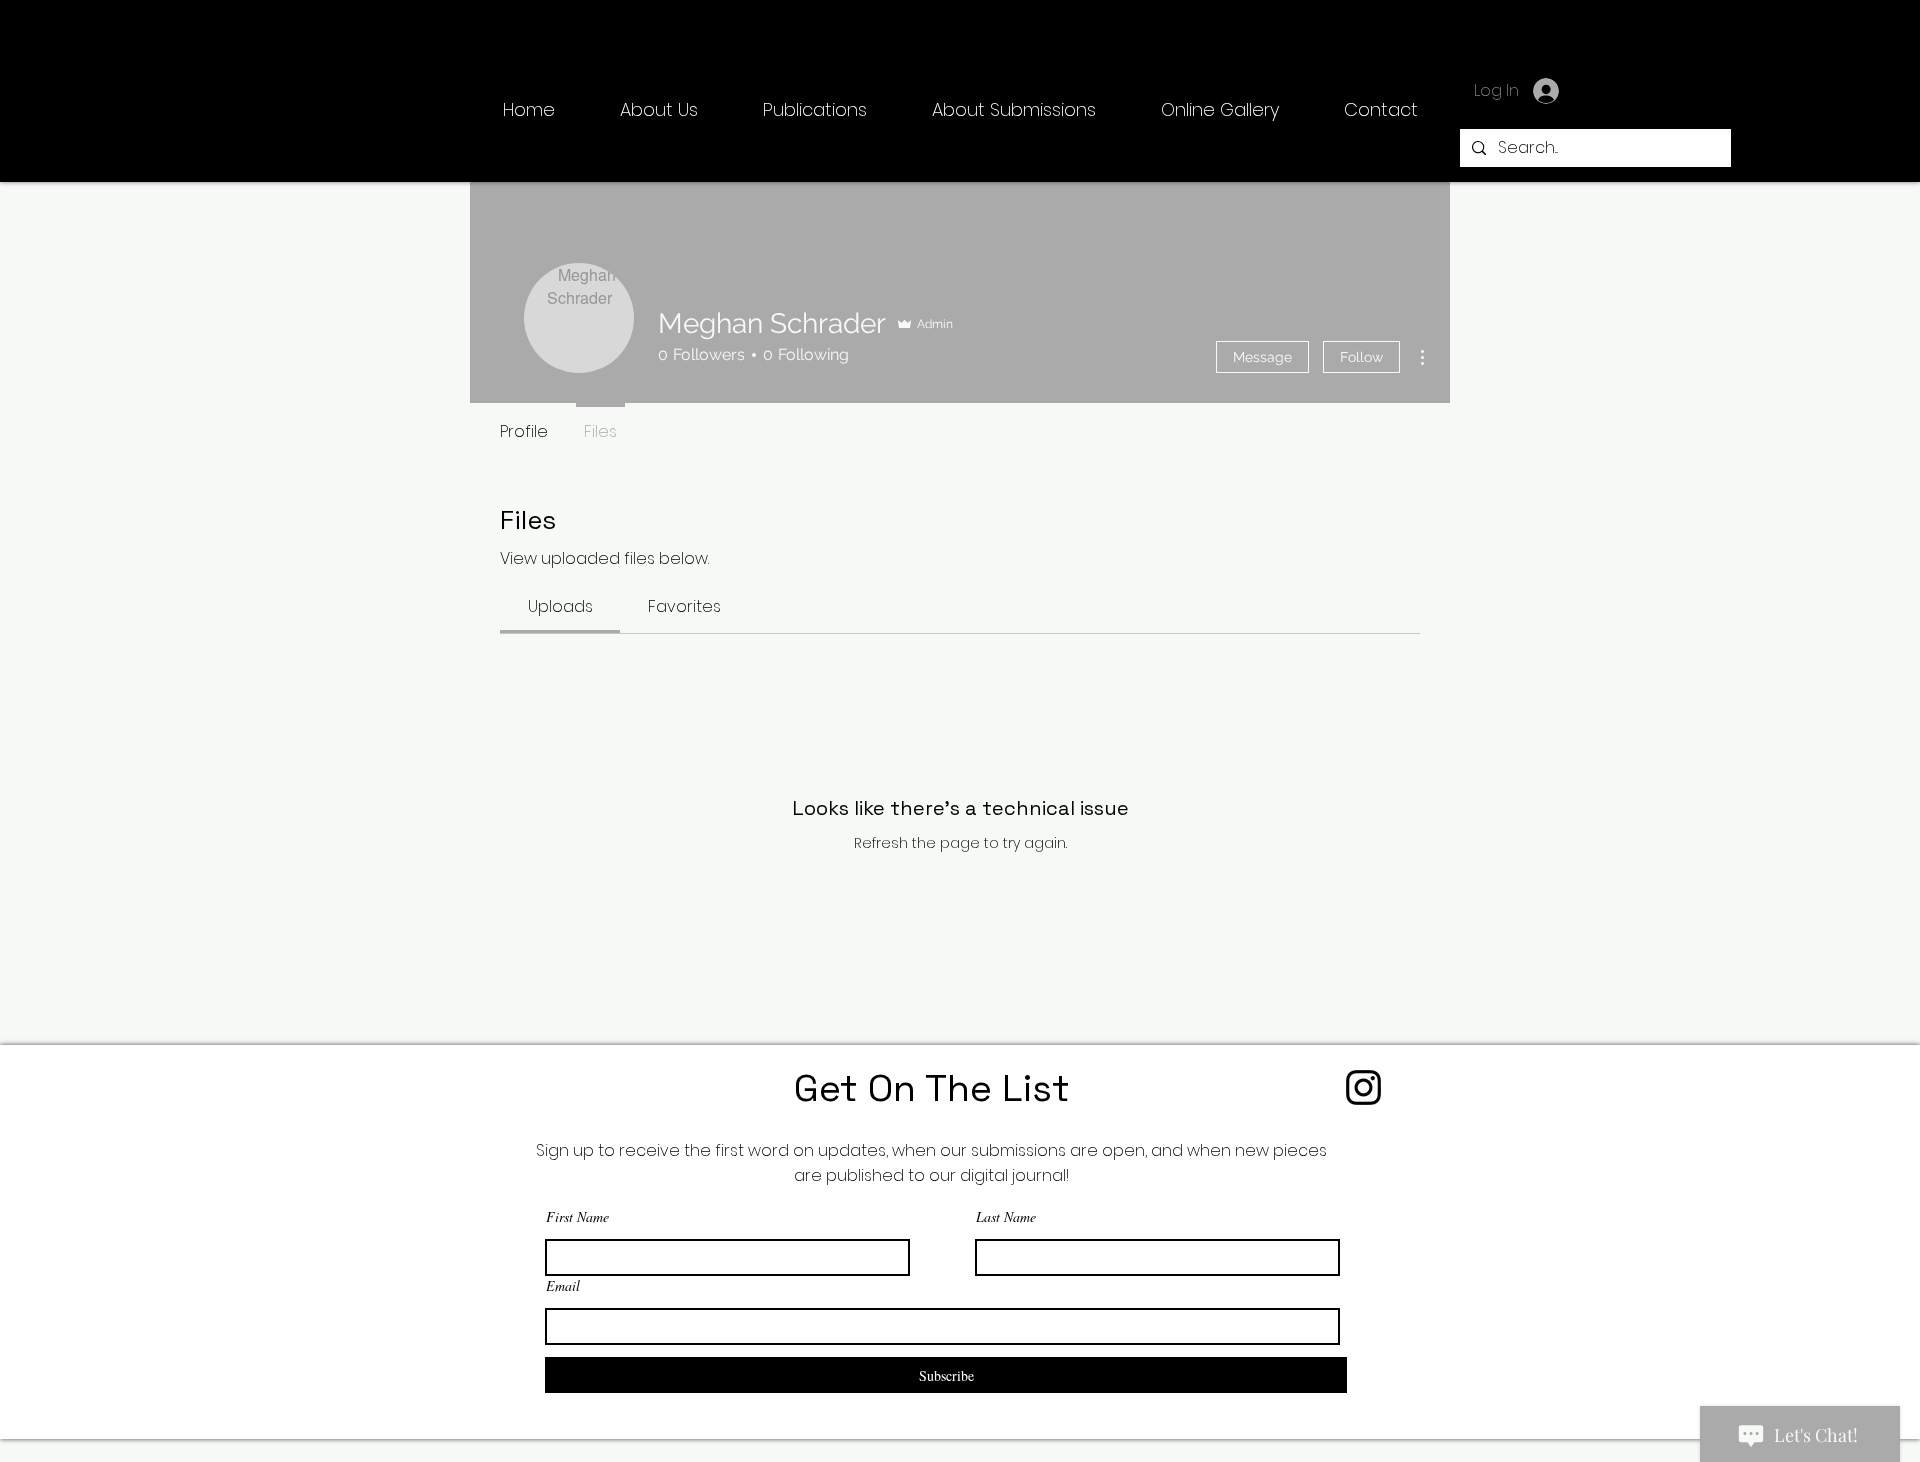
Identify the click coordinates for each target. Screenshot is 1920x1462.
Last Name (1006, 1217)
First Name (577, 1217)
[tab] (560, 607)
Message (1262, 357)
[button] (814, 110)
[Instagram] (1363, 1087)
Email (563, 1286)
